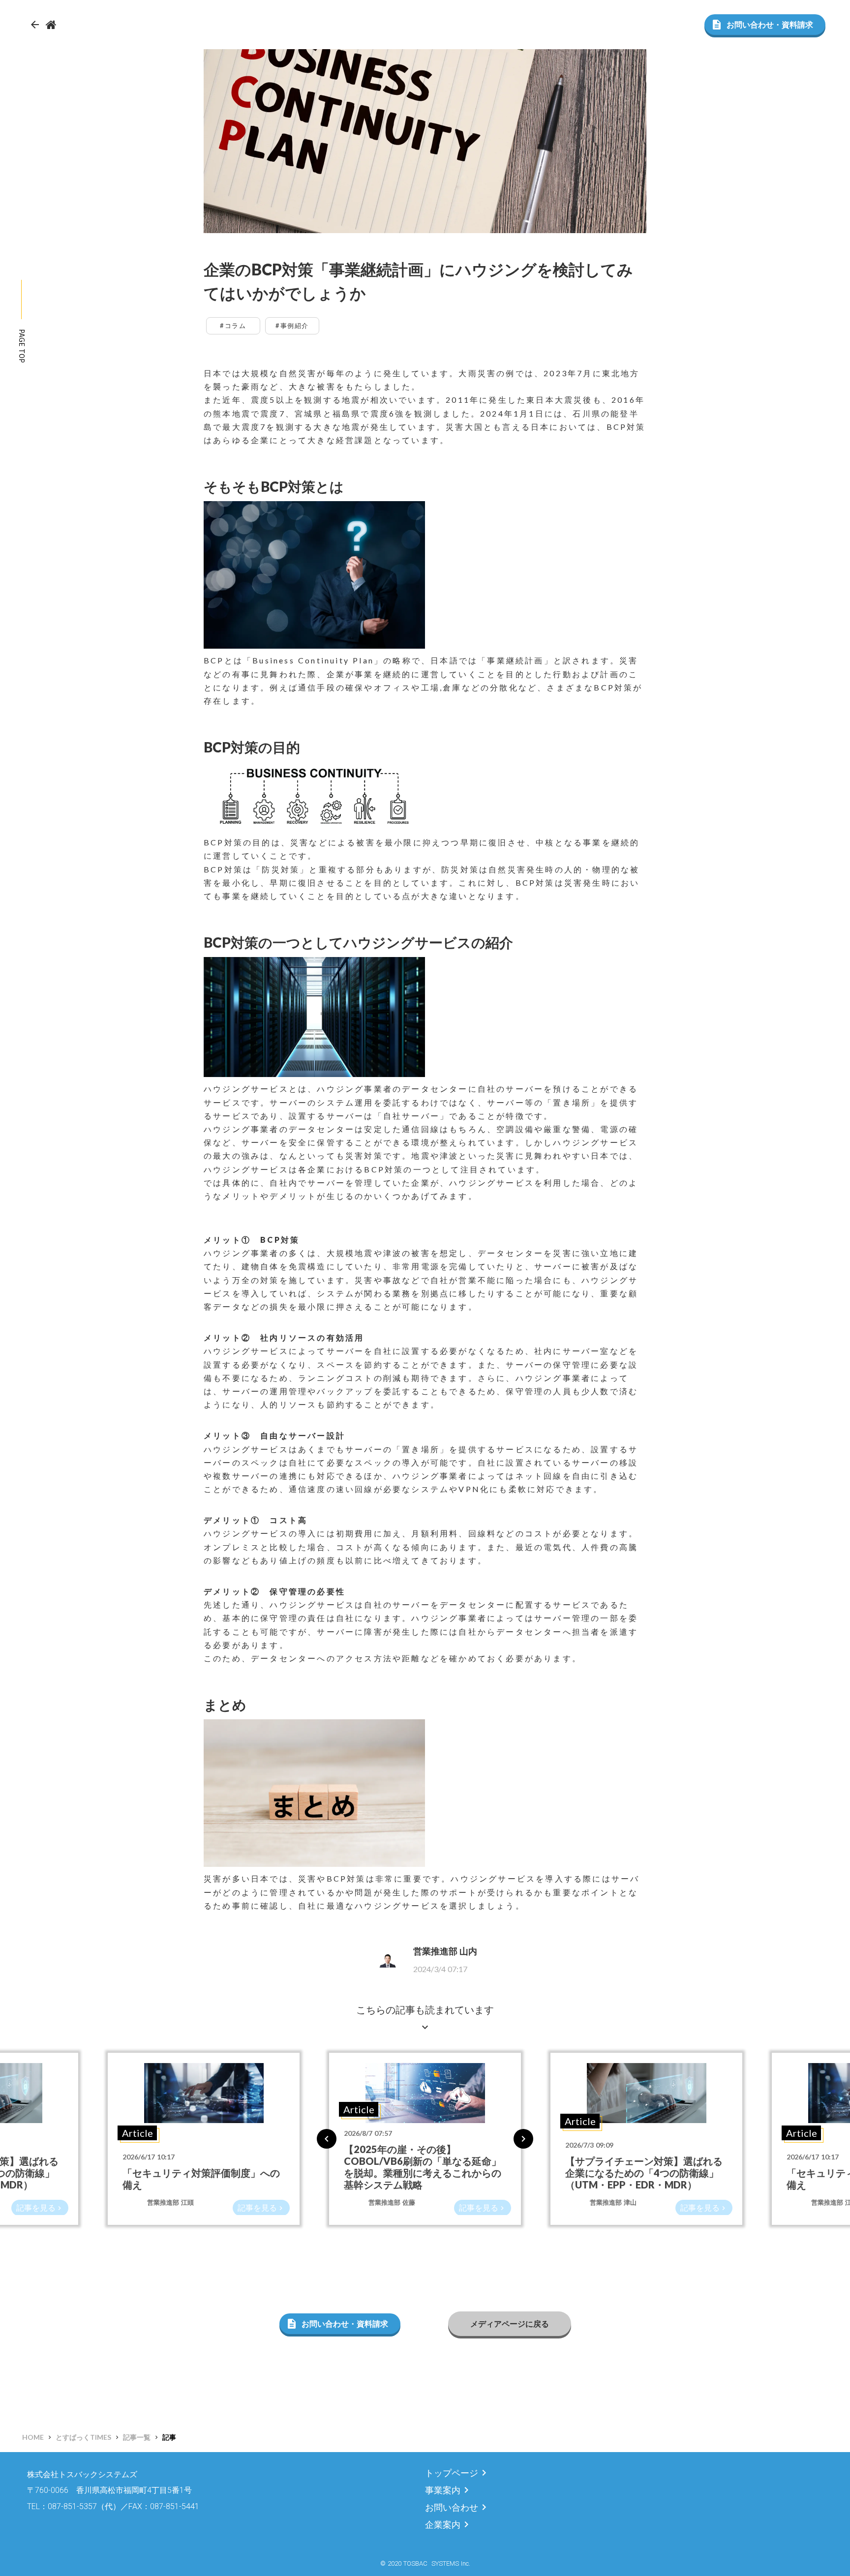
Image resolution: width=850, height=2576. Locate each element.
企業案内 (443, 2525)
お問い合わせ (452, 2507)
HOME (33, 2437)
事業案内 (443, 2490)
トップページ (452, 2473)
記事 (169, 2437)
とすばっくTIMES (83, 2437)
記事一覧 (137, 2437)
